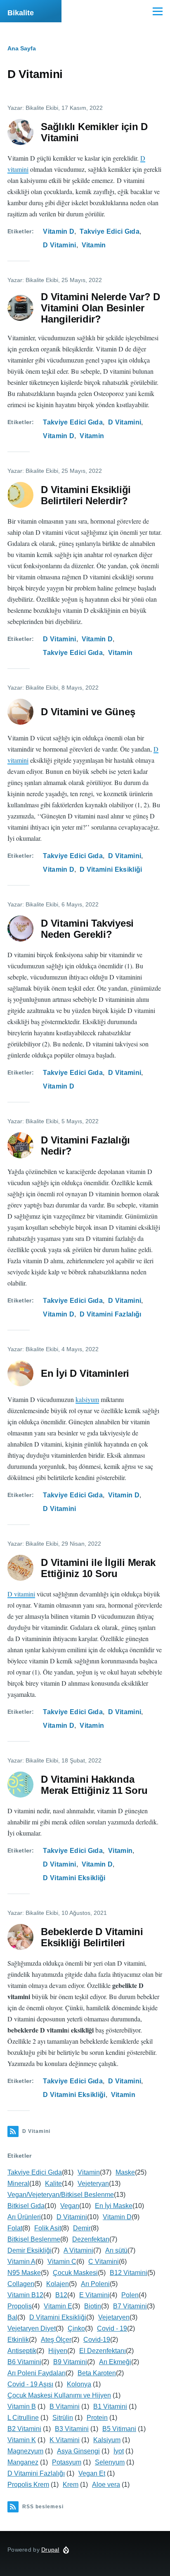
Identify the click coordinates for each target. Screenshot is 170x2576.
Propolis (20, 2306)
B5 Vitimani (119, 2429)
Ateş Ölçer (56, 2340)
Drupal (50, 2550)
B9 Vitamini (70, 2362)
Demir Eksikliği (30, 2250)
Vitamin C (62, 2262)
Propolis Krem (28, 2485)
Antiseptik (22, 2351)
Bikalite (21, 13)
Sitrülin (63, 2418)
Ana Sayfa (22, 48)
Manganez (23, 2462)
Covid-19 (97, 2340)
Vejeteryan (93, 2183)
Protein (97, 2418)
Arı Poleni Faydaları (37, 2373)
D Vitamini (59, 245)
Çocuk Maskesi (75, 2273)
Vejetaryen (114, 2317)
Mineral (18, 2183)
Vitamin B (22, 2406)
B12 (61, 2295)
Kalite (53, 2183)
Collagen (21, 2284)
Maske (125, 2172)
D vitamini (21, 1594)
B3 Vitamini (72, 2429)
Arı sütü (116, 2250)
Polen (130, 2295)
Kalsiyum (107, 2440)
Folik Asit (48, 2228)
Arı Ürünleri (24, 2217)
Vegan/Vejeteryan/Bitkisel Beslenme (61, 2195)
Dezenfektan (91, 2239)
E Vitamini (94, 2295)
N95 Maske (24, 2273)
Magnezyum (25, 2451)
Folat (15, 2228)
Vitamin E (58, 2306)
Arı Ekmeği (115, 2362)
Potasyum (67, 2462)
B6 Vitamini (24, 2362)
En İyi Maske (114, 2206)
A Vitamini (78, 2250)
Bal (12, 2317)
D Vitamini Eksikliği (111, 869)
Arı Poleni (95, 2284)
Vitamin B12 (25, 2295)
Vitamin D (59, 231)
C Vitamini (104, 2262)
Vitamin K (22, 2440)
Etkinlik (18, 2340)
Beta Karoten (97, 2373)
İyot (119, 2451)
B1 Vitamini (110, 2406)
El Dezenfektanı (103, 2351)
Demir (82, 2228)
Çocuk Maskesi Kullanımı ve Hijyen (59, 2395)
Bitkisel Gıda (26, 2206)
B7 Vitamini (130, 2306)
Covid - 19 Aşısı (30, 2384)
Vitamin (94, 245)
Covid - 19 (112, 2328)
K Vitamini (65, 2440)
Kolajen (58, 2284)
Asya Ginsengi (78, 2451)
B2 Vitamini (24, 2429)
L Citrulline (23, 2418)
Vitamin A (21, 2262)
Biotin (93, 2306)
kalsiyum (87, 1399)
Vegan (70, 2206)
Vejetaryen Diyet (32, 2328)
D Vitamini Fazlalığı (110, 1314)
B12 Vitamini (129, 2273)
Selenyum (110, 2462)
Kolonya (79, 2384)
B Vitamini (65, 2406)
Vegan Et (92, 2473)
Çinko (76, 2328)
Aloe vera (106, 2485)
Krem (71, 2485)
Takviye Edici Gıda (110, 231)
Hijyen (58, 2351)
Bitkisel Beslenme (34, 2239)
